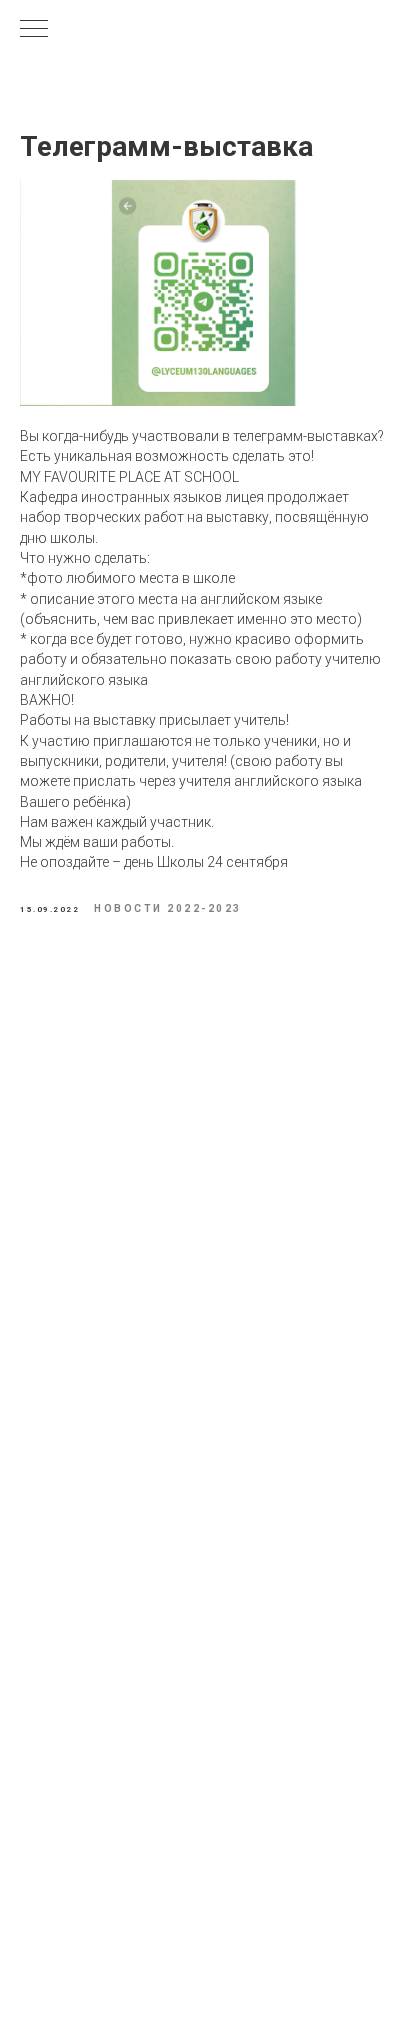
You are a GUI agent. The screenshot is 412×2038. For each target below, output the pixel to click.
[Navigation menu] (34, 30)
